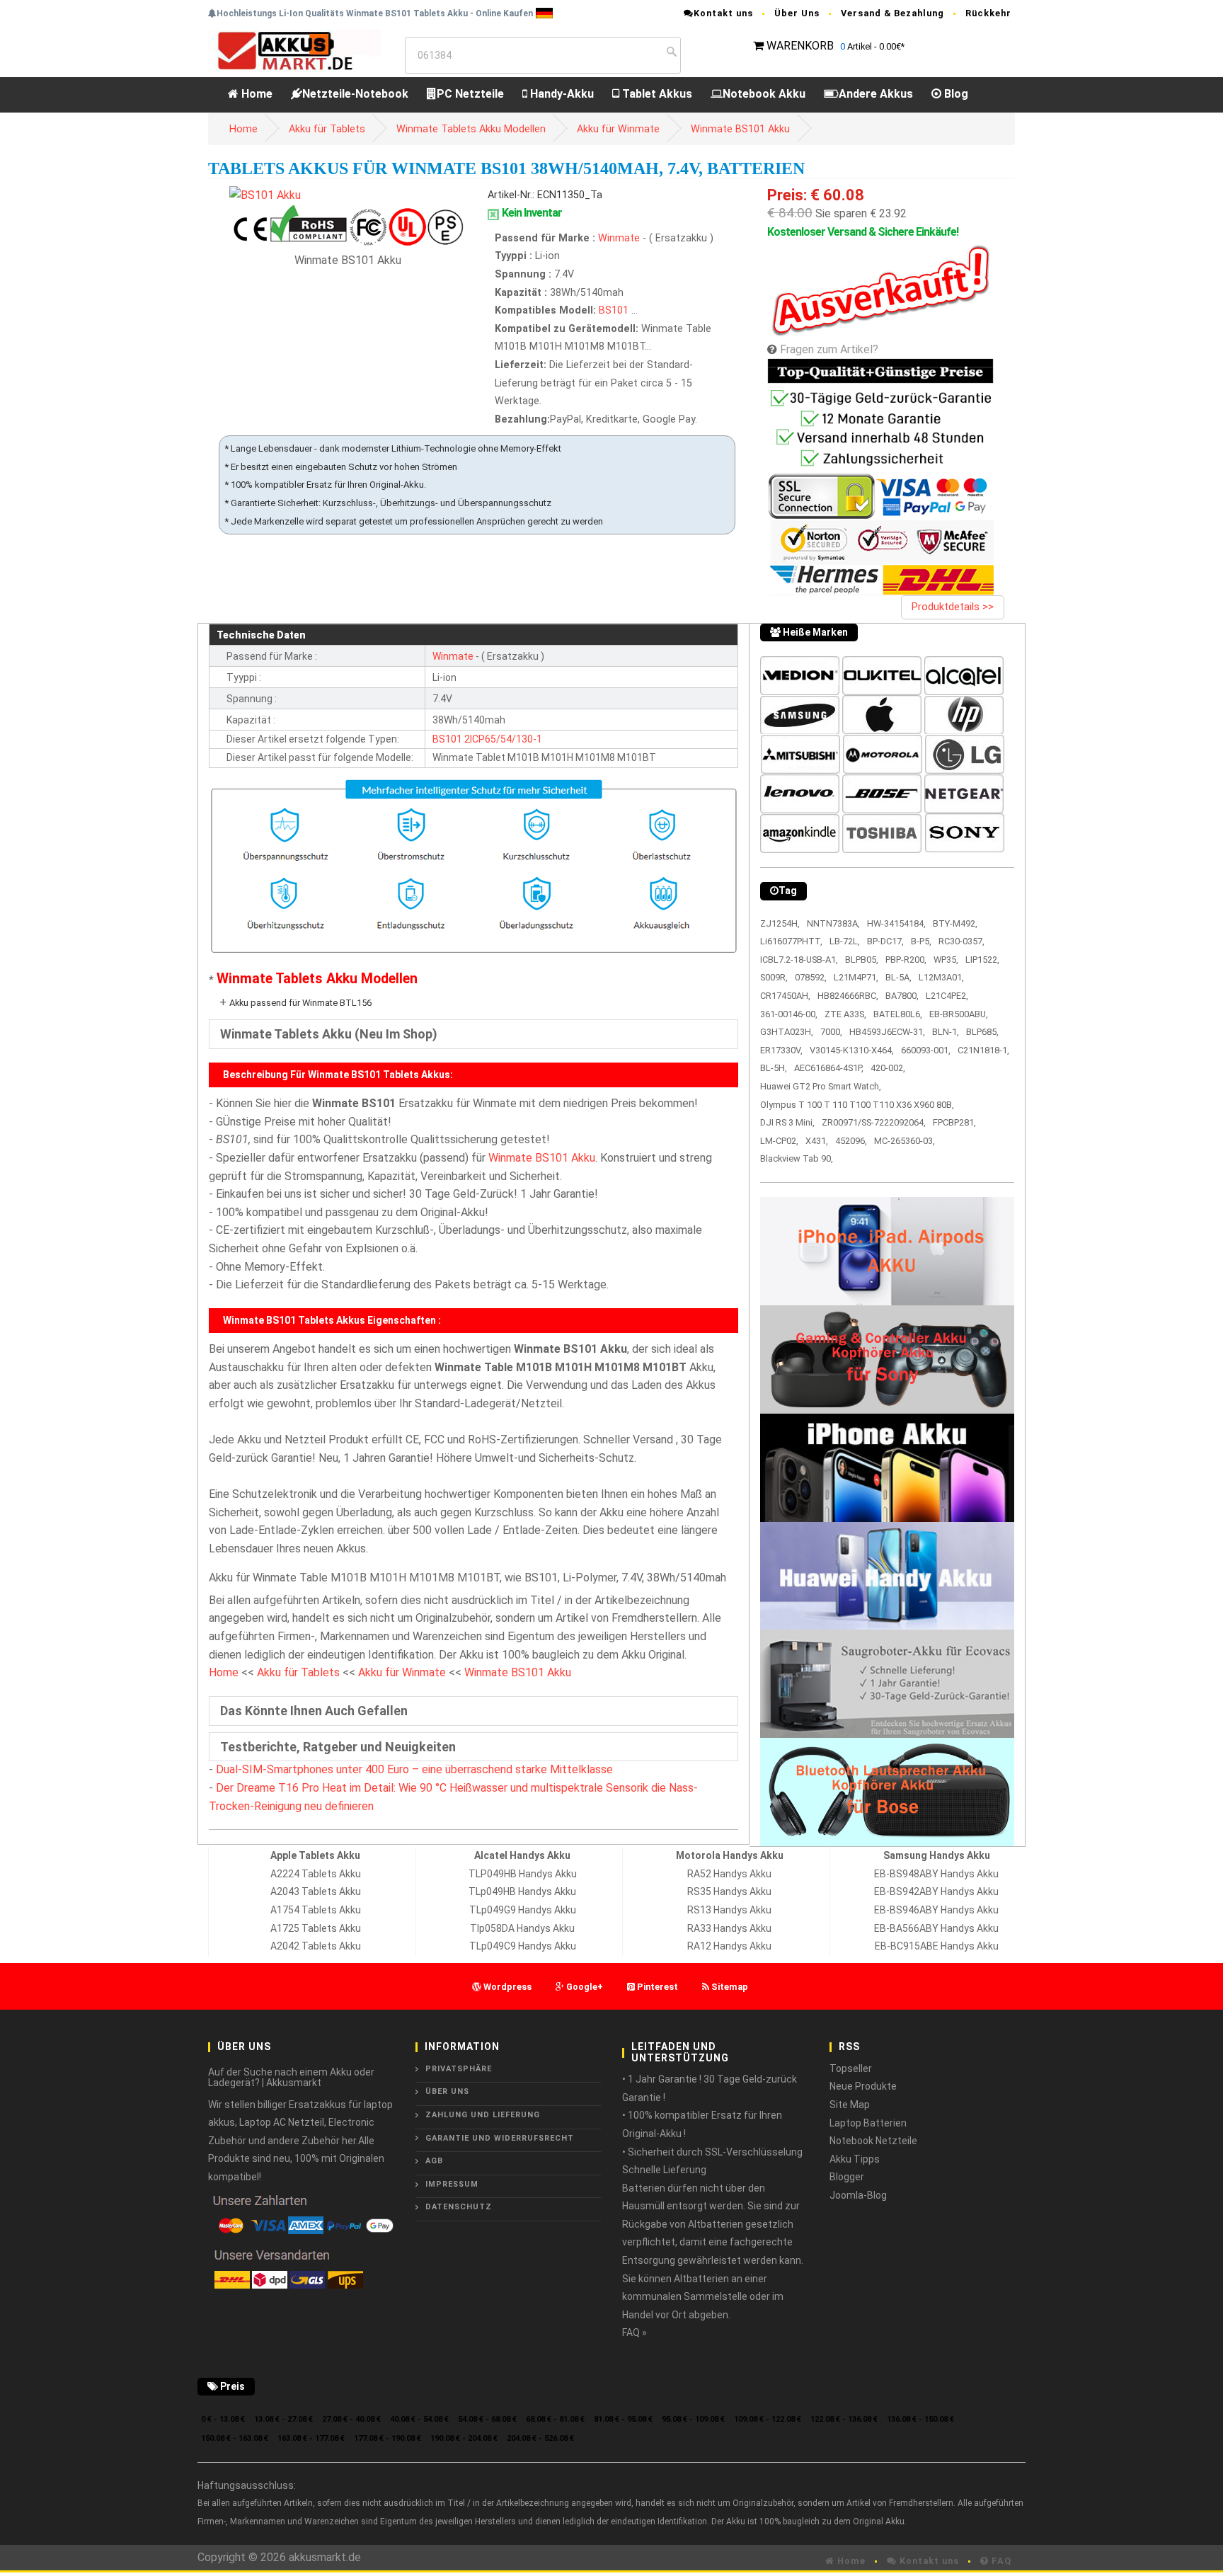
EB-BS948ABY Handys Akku (936, 1874)
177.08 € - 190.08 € (387, 2438)
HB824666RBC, (848, 996)
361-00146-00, (789, 1014)
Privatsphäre (459, 2069)
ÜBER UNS (447, 2091)
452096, (851, 1141)
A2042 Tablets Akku (316, 1946)
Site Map (850, 2105)
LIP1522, (982, 960)
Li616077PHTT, (791, 941)
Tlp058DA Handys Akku (522, 1928)
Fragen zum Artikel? (829, 349)
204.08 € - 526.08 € (540, 2438)
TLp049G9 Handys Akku (523, 1910)
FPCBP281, (954, 1122)
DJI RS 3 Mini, (787, 1122)
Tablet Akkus (656, 94)
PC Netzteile (470, 94)
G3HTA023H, (787, 1032)
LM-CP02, (779, 1141)
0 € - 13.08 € (223, 2419)
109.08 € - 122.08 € (768, 2419)
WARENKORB (800, 46)
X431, (817, 1141)
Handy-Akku (561, 94)
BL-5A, (898, 977)
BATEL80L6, (898, 1014)
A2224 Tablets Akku (316, 1874)
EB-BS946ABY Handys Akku (936, 1910)
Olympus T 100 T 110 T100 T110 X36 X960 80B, (857, 1105)
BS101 (614, 310)
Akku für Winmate (618, 129)
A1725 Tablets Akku (316, 1928)
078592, (811, 977)
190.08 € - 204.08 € (464, 2438)
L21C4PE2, (947, 996)
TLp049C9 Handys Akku (523, 1946)
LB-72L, (845, 941)
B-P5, (921, 941)
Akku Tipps (855, 2159)
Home (255, 94)
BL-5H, (774, 1068)
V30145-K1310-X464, (852, 1050)
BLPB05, (862, 960)
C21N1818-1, (983, 1050)
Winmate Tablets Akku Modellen (471, 129)
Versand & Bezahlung (892, 13)
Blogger (847, 2177)
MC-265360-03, (905, 1141)
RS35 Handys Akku (729, 1891)
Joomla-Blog (858, 2195)
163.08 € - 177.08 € (311, 2438)
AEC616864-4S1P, (829, 1068)
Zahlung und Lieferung (483, 2115)
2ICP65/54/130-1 (503, 739)
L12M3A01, (941, 977)
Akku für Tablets (327, 129)
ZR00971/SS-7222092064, (874, 1122)
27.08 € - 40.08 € (351, 2419)
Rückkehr (988, 13)
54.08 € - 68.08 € (487, 2419)
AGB (434, 2161)
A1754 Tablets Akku (316, 1910)
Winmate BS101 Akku (740, 129)
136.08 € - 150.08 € (920, 2419)
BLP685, (982, 1032)
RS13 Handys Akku (729, 1910)
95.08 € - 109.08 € (693, 2419)
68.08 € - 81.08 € (555, 2419)
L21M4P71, (856, 977)
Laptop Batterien (868, 2123)
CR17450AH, (785, 996)
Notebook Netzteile (873, 2141)
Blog (955, 94)
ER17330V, (781, 1050)
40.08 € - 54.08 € (419, 2419)
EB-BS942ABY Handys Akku (936, 1891)
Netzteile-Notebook (355, 94)
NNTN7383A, (833, 923)
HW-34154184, (896, 923)
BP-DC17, (885, 941)
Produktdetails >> (953, 607)
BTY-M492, (955, 923)
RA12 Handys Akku (729, 1946)
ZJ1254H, (780, 923)
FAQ (1000, 2561)
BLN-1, (946, 1032)
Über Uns (797, 13)
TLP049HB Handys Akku (523, 1874)
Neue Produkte (863, 2086)
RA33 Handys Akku (729, 1928)
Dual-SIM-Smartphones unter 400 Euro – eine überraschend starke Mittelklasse (414, 1769)
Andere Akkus (876, 94)
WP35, (946, 960)
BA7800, (902, 996)
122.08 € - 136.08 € (844, 2419)
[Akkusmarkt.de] (295, 50)
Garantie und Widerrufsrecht (500, 2138)
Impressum (452, 2184)
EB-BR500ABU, (959, 1014)
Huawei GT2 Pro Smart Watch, (821, 1086)
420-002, (888, 1068)
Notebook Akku (764, 94)
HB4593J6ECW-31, (887, 1032)
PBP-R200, (906, 960)
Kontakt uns (723, 13)
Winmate (620, 238)
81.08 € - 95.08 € (623, 2419)
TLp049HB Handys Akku (522, 1891)
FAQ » (635, 2332)
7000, (831, 1032)
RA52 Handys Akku (729, 1874)
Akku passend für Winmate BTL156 (300, 1003)
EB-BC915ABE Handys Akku (937, 1946)
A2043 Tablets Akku (316, 1891)
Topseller (851, 2068)
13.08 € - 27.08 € (283, 2419)
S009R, (774, 977)
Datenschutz (459, 2207)
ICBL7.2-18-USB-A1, (799, 960)
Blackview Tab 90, (797, 1158)
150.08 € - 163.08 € (235, 2438)
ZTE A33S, (845, 1014)
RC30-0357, (961, 941)
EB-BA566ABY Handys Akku (936, 1928)
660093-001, (926, 1050)
